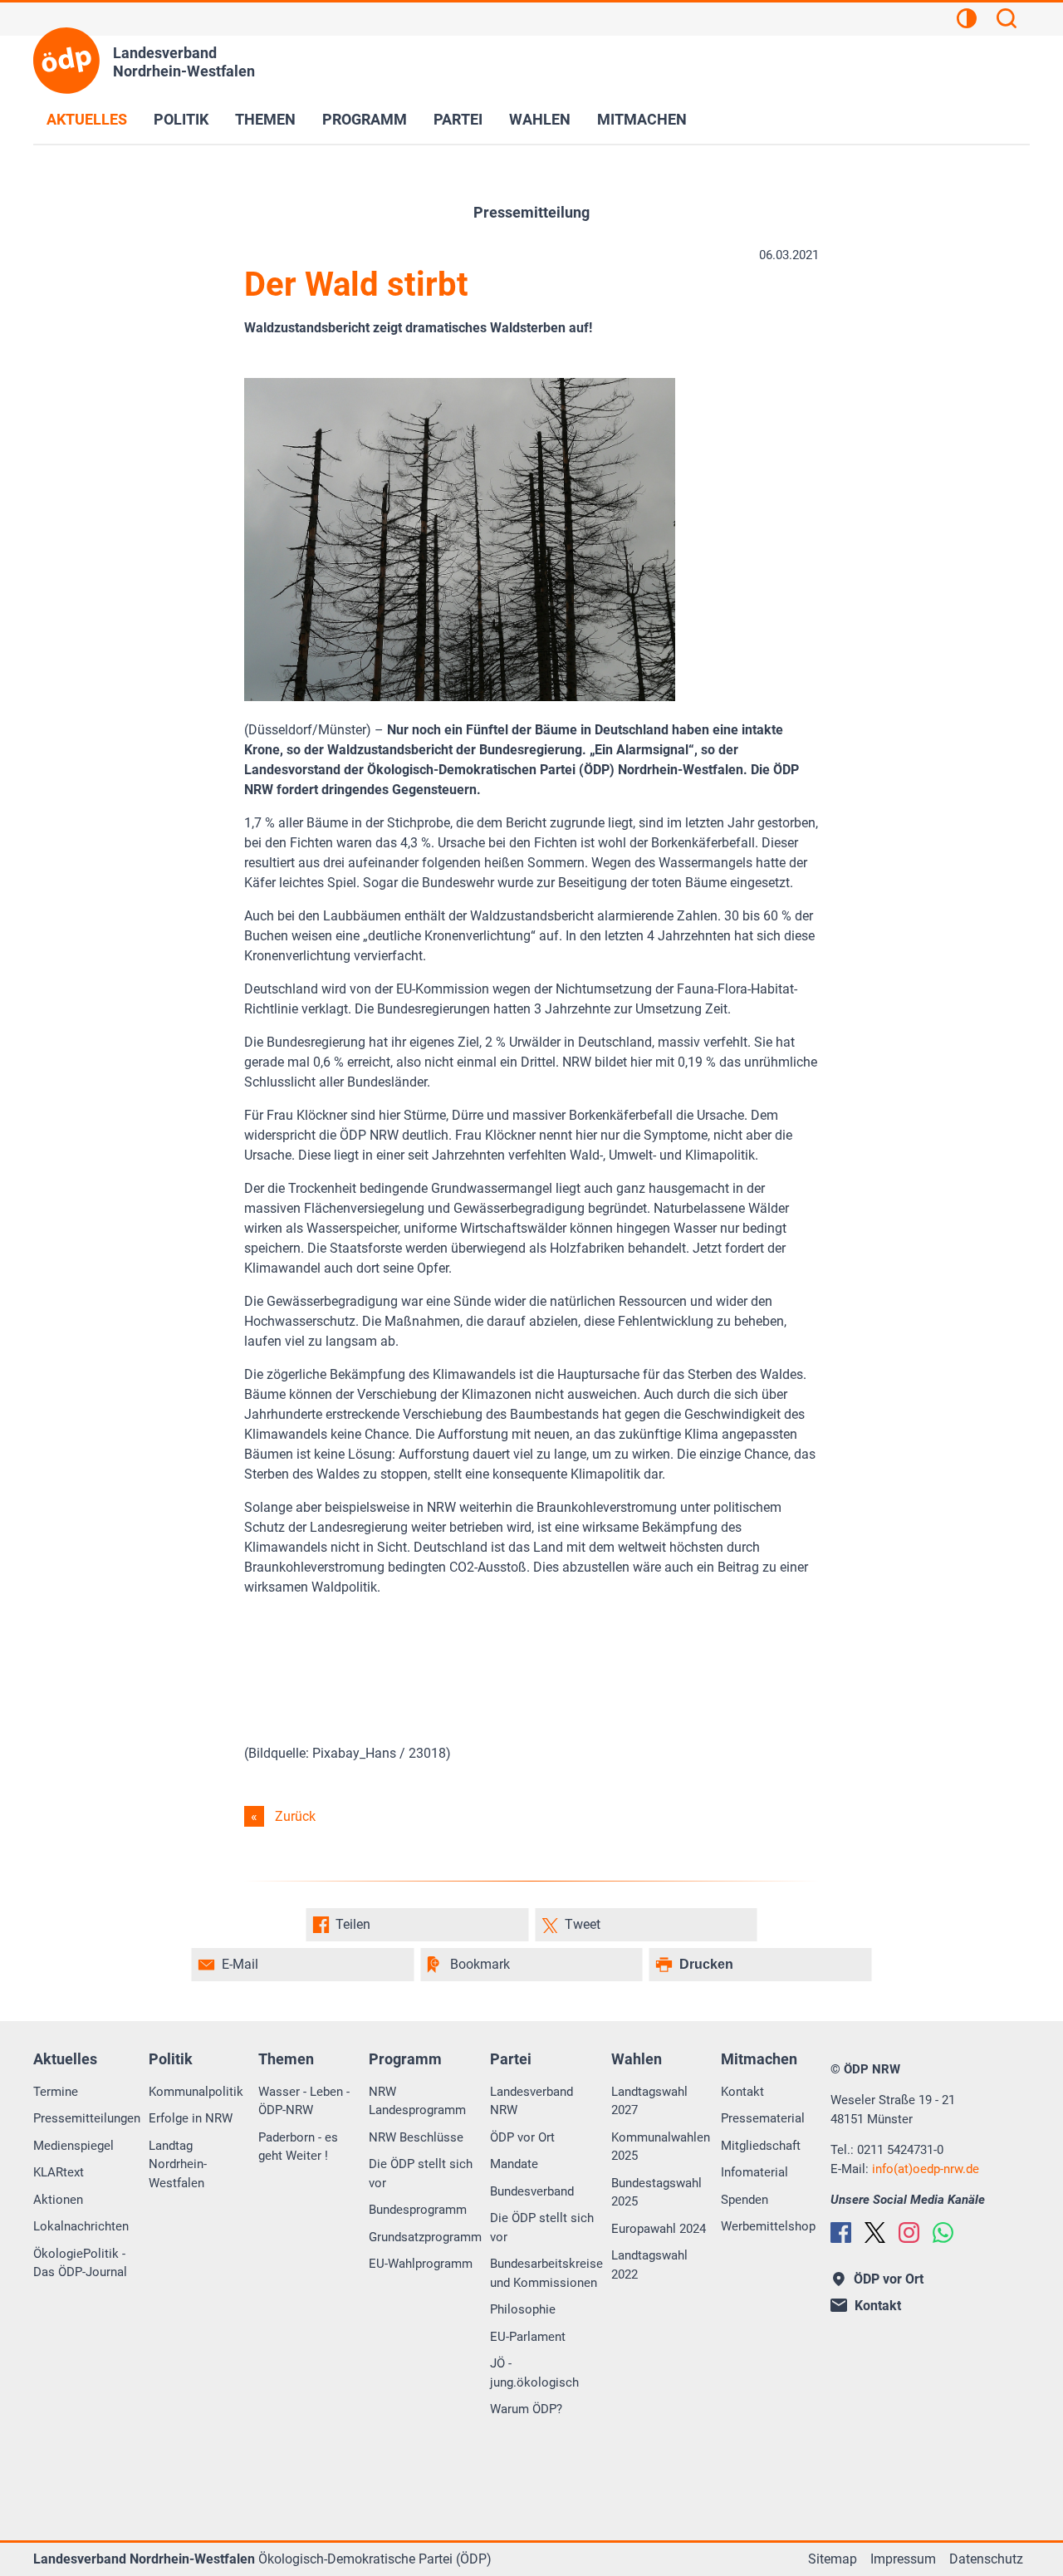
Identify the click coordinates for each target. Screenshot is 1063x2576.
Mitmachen (642, 119)
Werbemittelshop (768, 2226)
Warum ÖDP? (526, 2409)
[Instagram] (909, 2233)
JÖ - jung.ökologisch (534, 2373)
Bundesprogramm (418, 2210)
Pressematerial (763, 2118)
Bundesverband (532, 2191)
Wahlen (540, 119)
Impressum (903, 2559)
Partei (458, 119)
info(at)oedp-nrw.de (926, 2169)
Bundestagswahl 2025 (656, 2193)
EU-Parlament (528, 2337)
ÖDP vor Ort (522, 2137)
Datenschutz (986, 2559)
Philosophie (523, 2309)
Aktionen (58, 2200)
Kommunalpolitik (196, 2092)
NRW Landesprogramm (417, 2101)
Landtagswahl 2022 (649, 2265)
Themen (265, 119)
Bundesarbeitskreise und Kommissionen (546, 2273)
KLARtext (59, 2172)
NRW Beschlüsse (416, 2137)
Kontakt (742, 2092)
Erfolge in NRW (191, 2118)
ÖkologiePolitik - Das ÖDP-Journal (80, 2263)
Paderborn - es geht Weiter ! (298, 2147)
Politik (181, 119)
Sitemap (833, 2559)
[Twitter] (875, 2233)
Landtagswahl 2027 (649, 2101)
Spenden (745, 2200)
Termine (56, 2092)
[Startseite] (66, 61)
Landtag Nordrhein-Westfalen (178, 2164)
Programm (365, 119)
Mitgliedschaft (761, 2146)
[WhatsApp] (943, 2233)
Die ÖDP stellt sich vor (421, 2174)
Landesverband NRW (531, 2101)
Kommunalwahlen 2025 (661, 2147)
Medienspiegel (73, 2146)
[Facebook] (841, 2233)
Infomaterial (754, 2172)
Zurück (295, 1816)
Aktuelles (87, 119)
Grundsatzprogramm (425, 2237)
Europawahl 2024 (659, 2229)
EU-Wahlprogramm (421, 2264)
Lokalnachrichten (81, 2226)
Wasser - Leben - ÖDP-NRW (304, 2101)
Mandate (514, 2164)
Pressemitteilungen (87, 2118)
